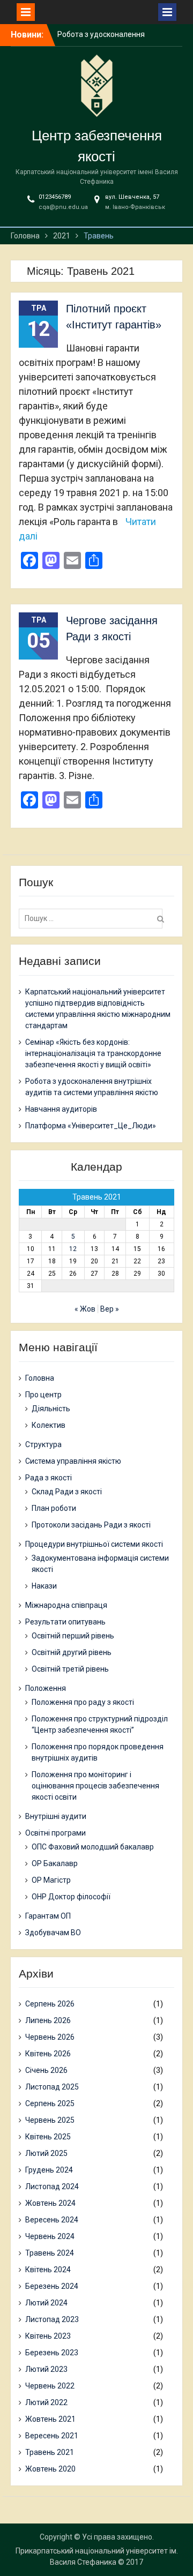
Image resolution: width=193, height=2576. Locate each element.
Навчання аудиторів (61, 1109)
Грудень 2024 (49, 2170)
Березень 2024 (52, 2286)
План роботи (54, 1508)
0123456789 (55, 197)
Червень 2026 (50, 2037)
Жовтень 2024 (50, 2203)
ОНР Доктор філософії (71, 1897)
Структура (43, 1444)
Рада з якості (49, 1478)
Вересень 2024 (52, 2220)
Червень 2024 (50, 2236)
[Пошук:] (93, 918)
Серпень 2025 (50, 2103)
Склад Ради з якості (67, 1492)
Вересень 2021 (52, 2436)
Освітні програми (55, 1833)
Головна (40, 1378)
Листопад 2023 (52, 2319)
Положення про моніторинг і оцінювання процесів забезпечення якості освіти (95, 1786)
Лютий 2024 (46, 2303)
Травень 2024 (50, 2253)
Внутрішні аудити (56, 1816)
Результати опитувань (65, 1622)
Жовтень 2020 (50, 2469)
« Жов (85, 1309)
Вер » (110, 1309)
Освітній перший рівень (73, 1636)
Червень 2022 (50, 2386)
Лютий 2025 (46, 2153)
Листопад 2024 (52, 2186)
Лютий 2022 (46, 2402)
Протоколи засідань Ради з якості (91, 1525)
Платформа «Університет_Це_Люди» (91, 1126)
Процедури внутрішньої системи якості (94, 1544)
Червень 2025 (50, 2120)
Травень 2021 (50, 2452)
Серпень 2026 (50, 2004)
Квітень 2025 (48, 2137)
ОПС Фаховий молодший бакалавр (93, 1847)
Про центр (43, 1395)
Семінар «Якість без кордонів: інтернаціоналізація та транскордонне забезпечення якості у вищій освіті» (93, 1053)
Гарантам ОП (48, 1916)
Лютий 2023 (46, 2369)
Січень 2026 (46, 2070)
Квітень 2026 (48, 2054)
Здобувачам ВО (53, 1933)
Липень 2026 (48, 2020)
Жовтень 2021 (50, 2419)
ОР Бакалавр (55, 1863)
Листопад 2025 (52, 2087)
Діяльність (51, 1409)
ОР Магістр (51, 1880)
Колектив (49, 1425)
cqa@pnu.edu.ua (63, 207)
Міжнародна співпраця (66, 1605)
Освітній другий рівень (72, 1652)
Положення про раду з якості (83, 1702)
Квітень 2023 (48, 2336)
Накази (44, 1586)
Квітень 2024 (48, 2270)
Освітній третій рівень (70, 1669)
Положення (46, 1688)
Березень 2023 (52, 2353)
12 (73, 1249)
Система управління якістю (73, 1461)
